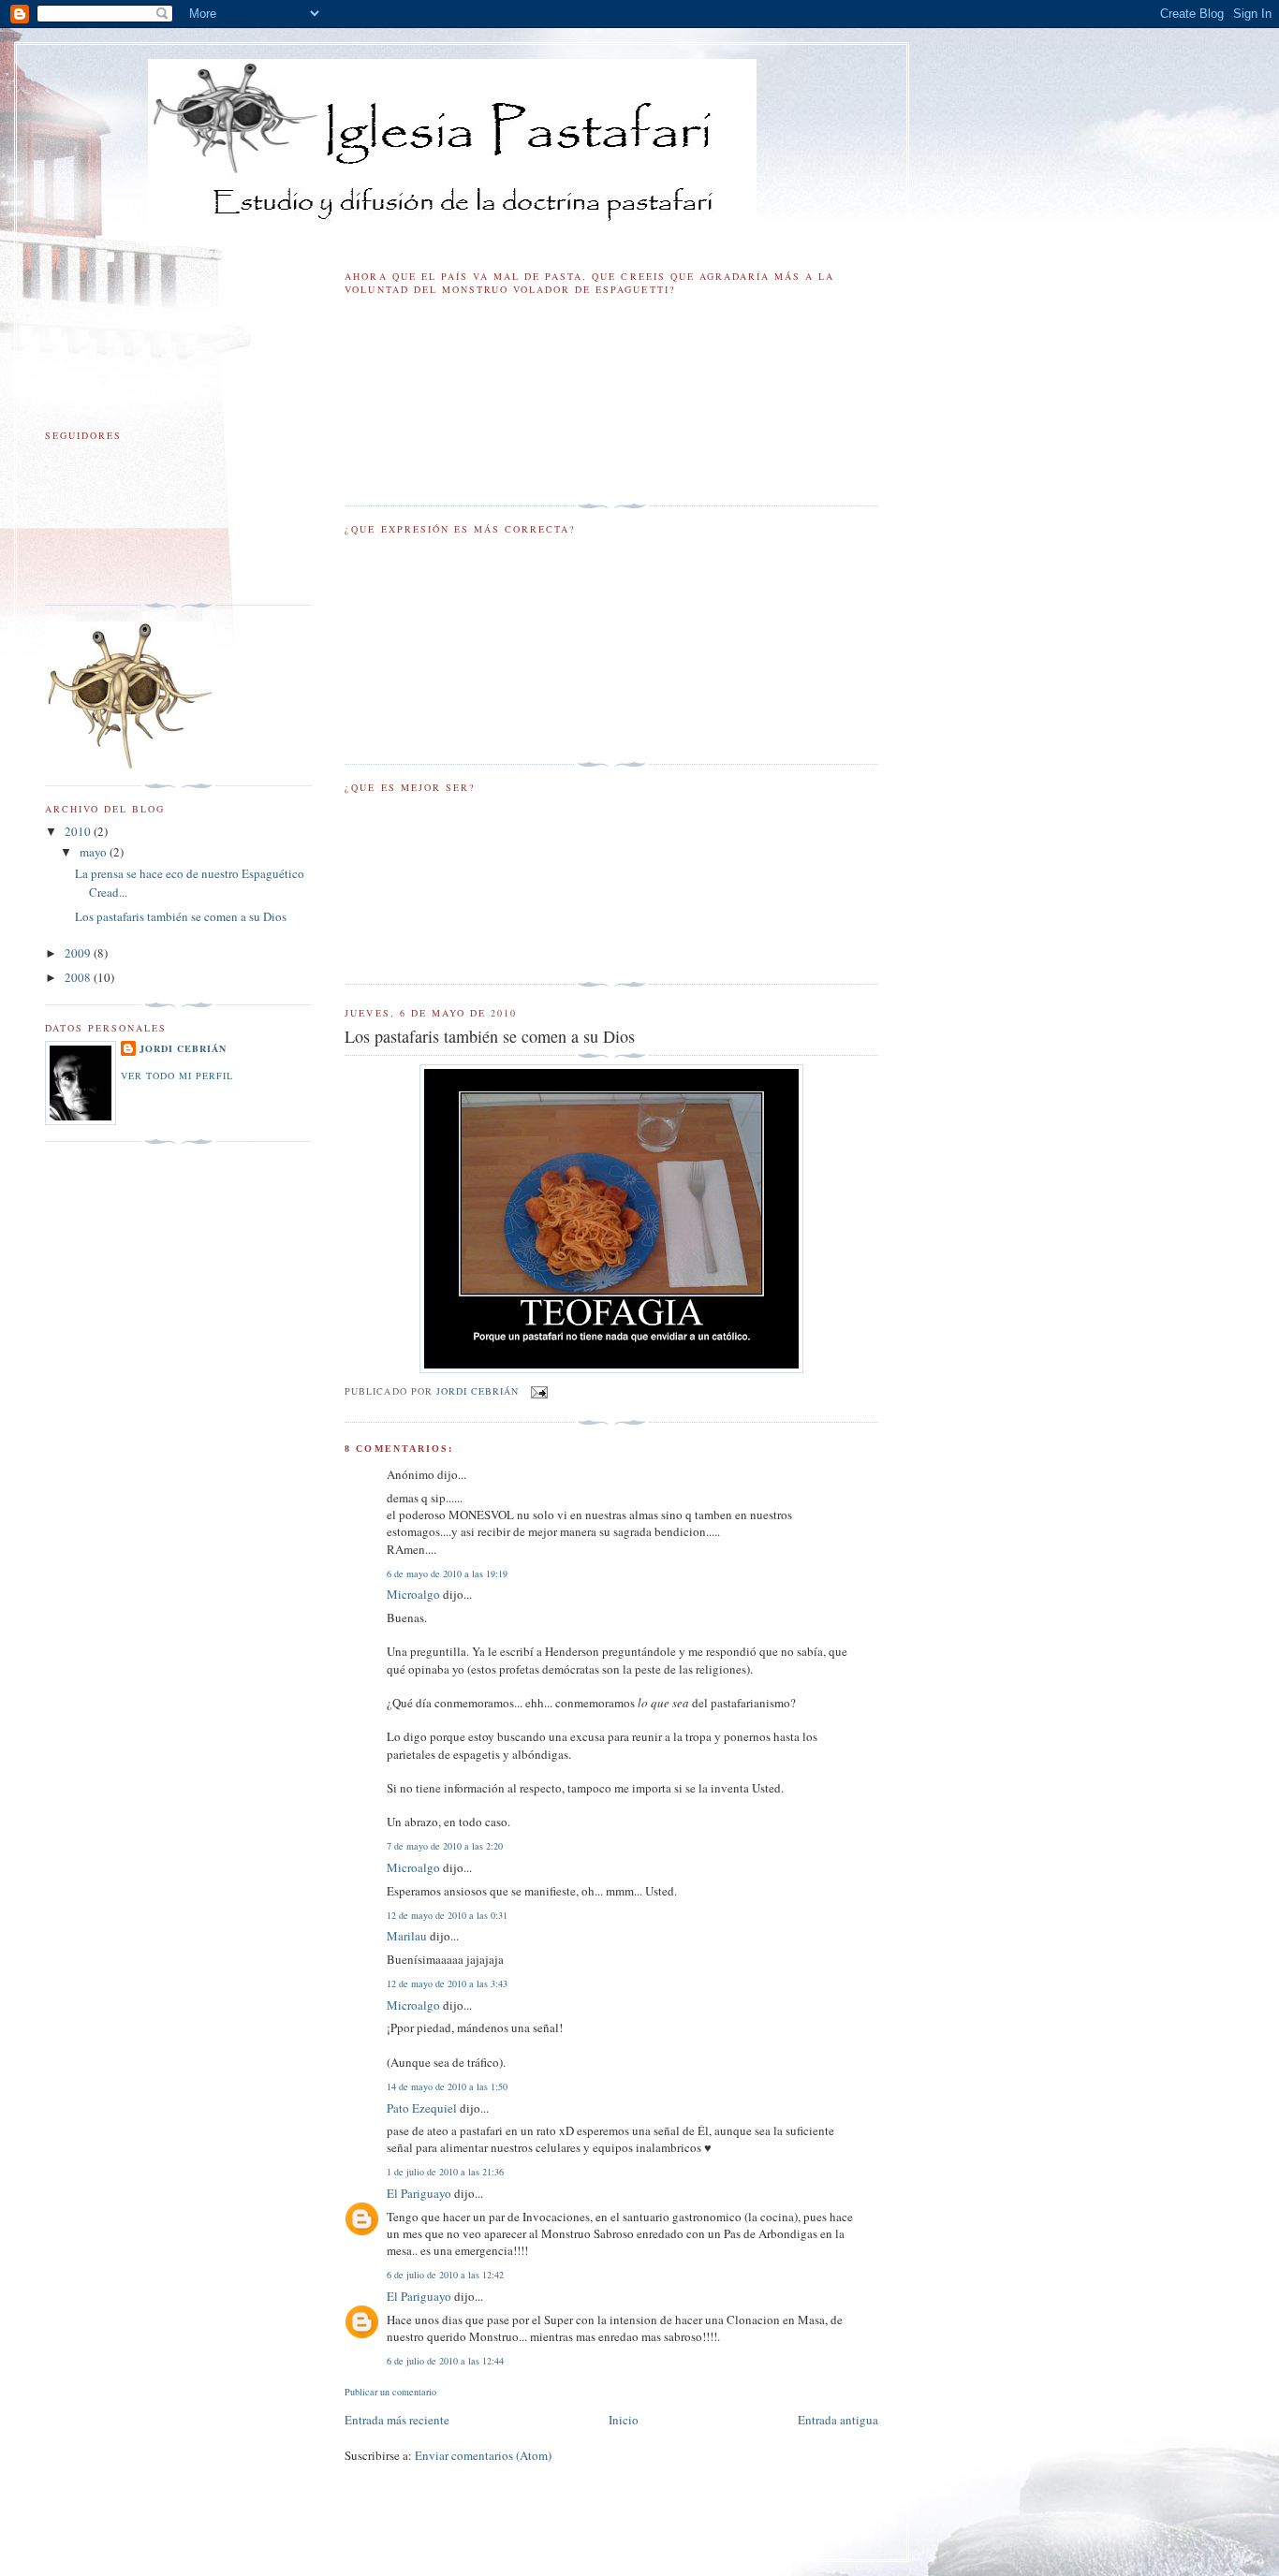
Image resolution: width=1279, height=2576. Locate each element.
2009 (79, 953)
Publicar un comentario (390, 2392)
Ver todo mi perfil (177, 1076)
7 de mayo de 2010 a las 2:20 (445, 1846)
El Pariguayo (419, 2193)
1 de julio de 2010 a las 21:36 (445, 2172)
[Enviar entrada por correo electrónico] (539, 1390)
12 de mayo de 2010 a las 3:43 (447, 1983)
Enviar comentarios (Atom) (483, 2455)
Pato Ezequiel (422, 2108)
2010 (79, 831)
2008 (79, 977)
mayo (95, 852)
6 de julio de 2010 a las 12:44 (445, 2361)
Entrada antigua (838, 2420)
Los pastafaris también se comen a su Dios (181, 916)
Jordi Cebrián (183, 1048)
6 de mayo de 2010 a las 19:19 (447, 1573)
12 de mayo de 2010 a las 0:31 (447, 1915)
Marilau (407, 1936)
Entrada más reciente (397, 2420)
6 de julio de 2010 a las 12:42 (445, 2275)
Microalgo (413, 1594)
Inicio (624, 2420)
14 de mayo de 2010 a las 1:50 (447, 2086)
